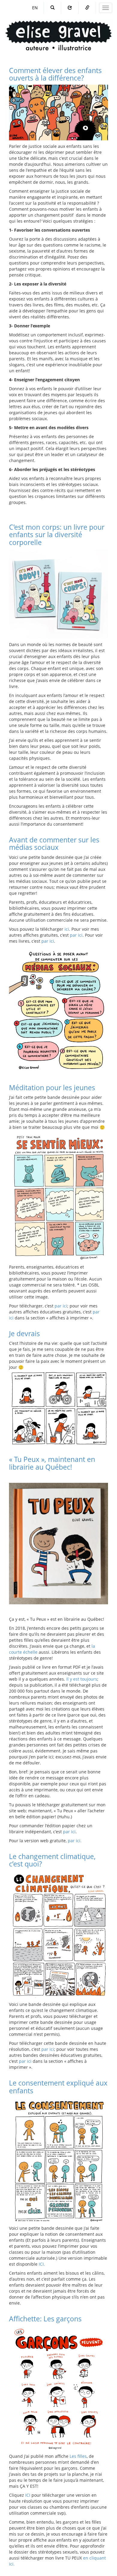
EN (35, 8)
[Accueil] (58, 30)
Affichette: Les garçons (45, 2319)
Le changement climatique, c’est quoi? (52, 1860)
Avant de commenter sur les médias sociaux (54, 843)
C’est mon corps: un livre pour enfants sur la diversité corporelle (57, 535)
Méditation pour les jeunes (52, 1087)
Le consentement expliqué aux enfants (58, 2087)
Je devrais (24, 1333)
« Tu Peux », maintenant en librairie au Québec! (52, 1463)
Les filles (78, 2456)
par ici (76, 935)
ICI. (42, 2264)
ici (67, 929)
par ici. (75, 1841)
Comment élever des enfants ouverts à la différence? (55, 74)
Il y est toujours (82, 1679)
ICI (28, 2495)
